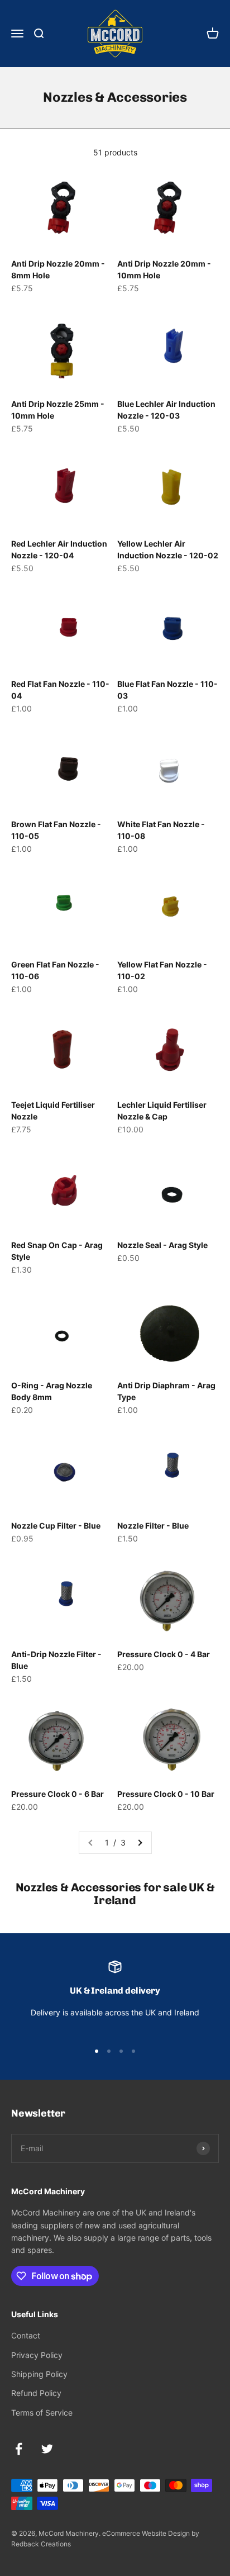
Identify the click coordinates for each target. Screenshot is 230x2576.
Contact (26, 2335)
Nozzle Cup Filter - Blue (56, 1526)
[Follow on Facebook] (19, 2449)
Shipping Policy (39, 2374)
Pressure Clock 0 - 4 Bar (164, 1654)
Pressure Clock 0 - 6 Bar (57, 1794)
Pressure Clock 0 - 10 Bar (166, 1794)
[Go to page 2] (140, 1843)
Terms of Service (42, 2413)
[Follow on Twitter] (47, 2449)
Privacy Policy (37, 2355)
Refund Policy (36, 2393)
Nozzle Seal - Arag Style (162, 1245)
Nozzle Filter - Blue (153, 1526)
